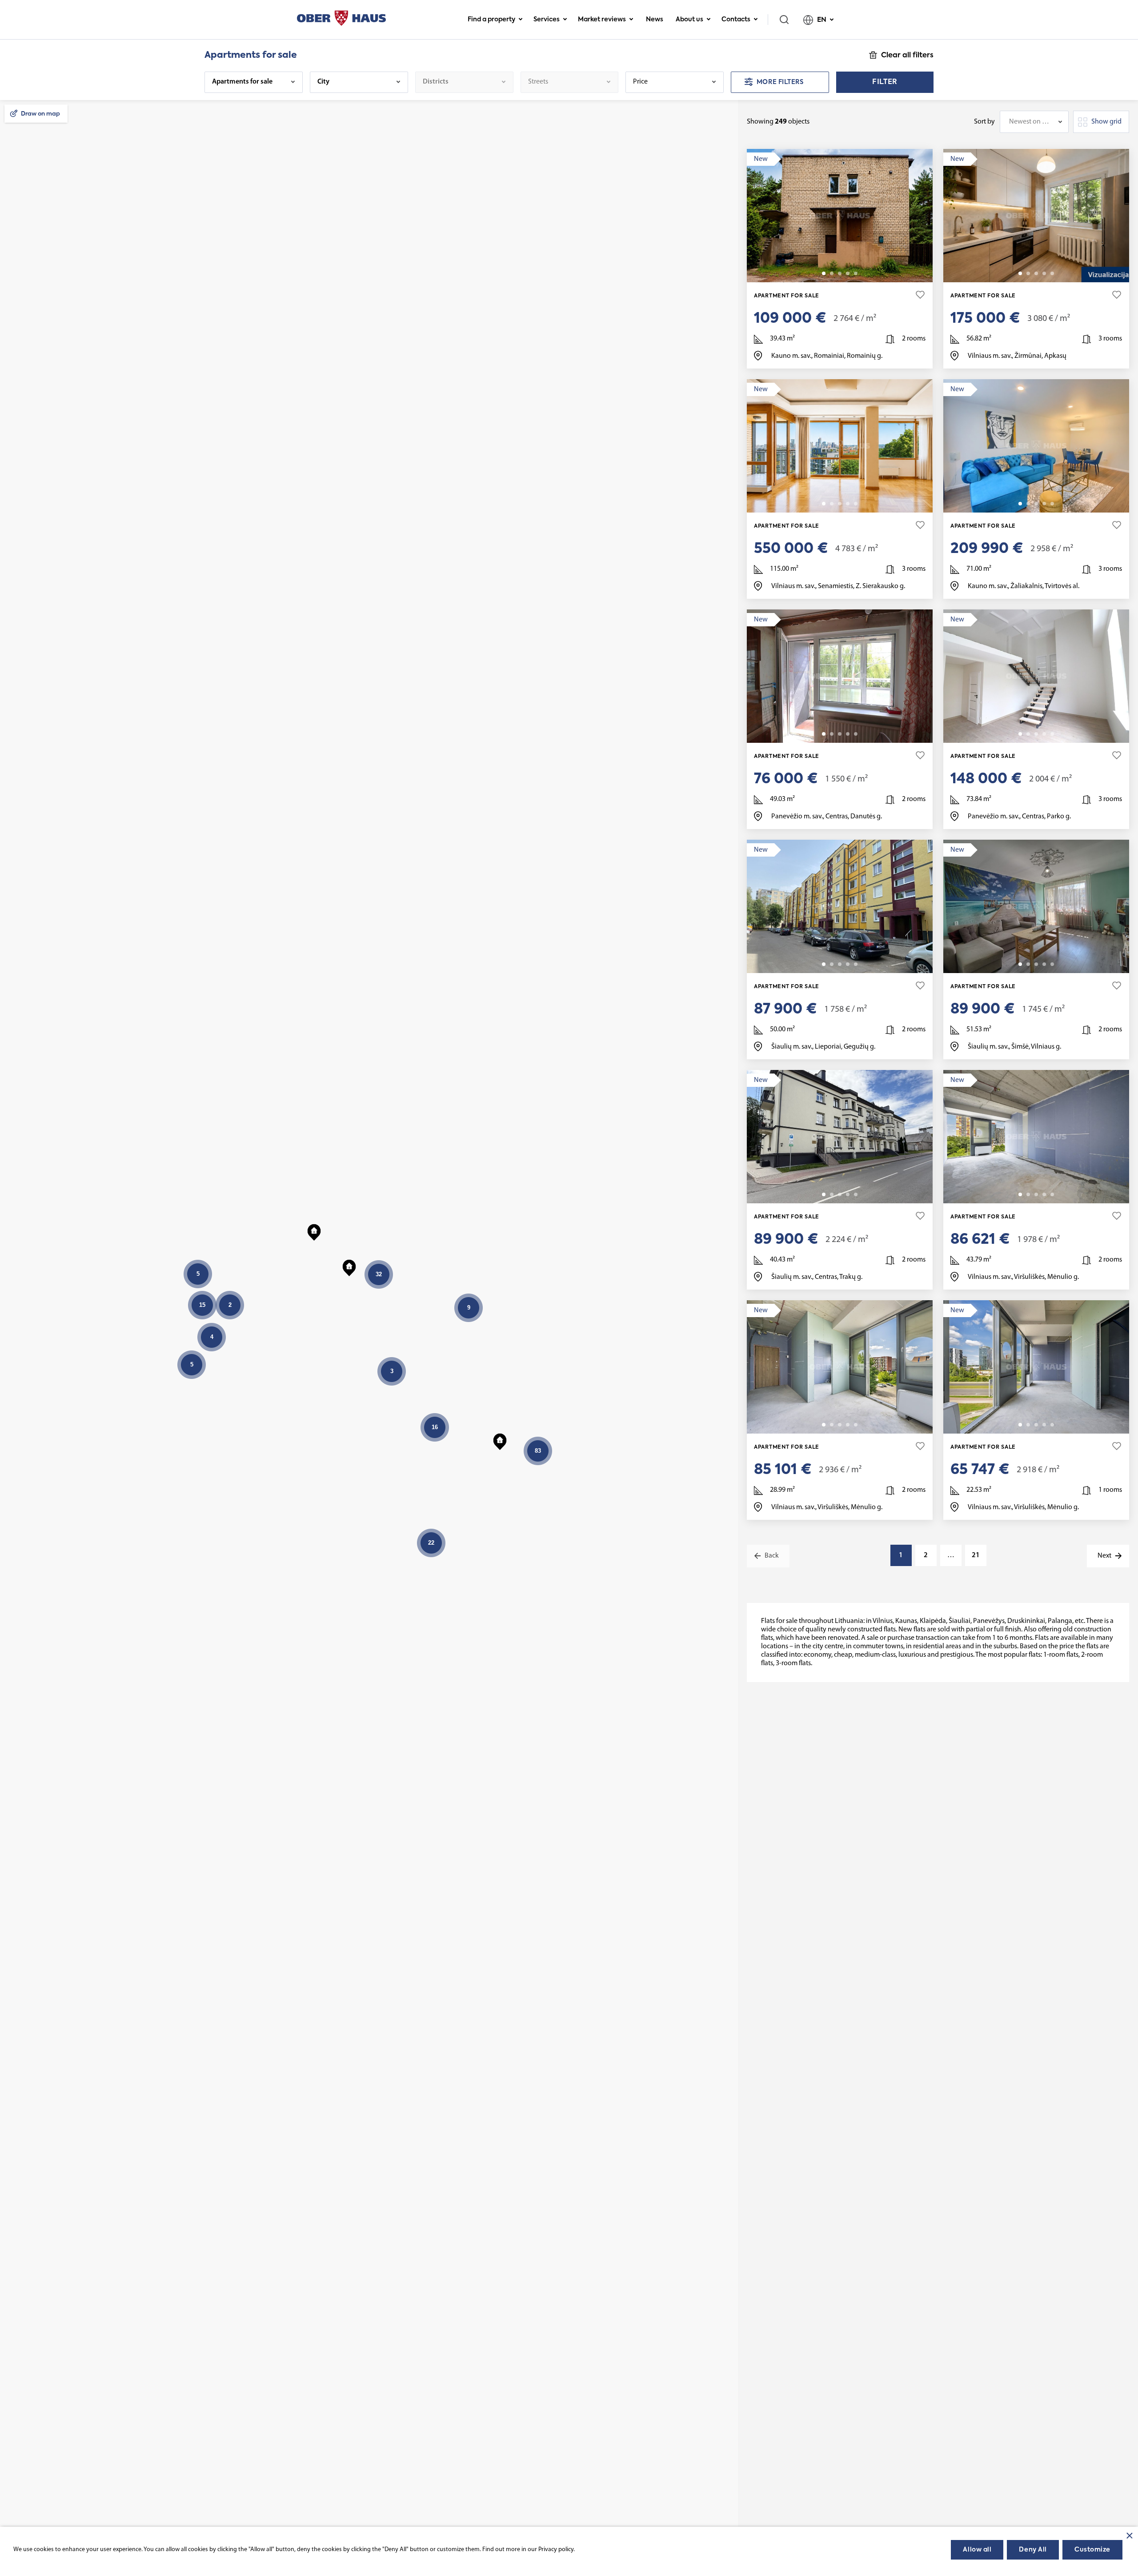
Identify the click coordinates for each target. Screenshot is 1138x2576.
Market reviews (602, 20)
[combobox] (1034, 122)
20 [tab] (856, 1194)
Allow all (977, 2550)
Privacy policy (556, 2550)
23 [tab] (1052, 273)
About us (689, 20)
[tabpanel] (840, 216)
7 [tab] (856, 273)
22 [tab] (1052, 734)
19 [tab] (856, 964)
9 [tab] (856, 734)
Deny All (1033, 2550)
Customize (1092, 2550)
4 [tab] (848, 273)
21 (976, 1555)
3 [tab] (840, 273)
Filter (885, 82)
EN (822, 20)
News (655, 20)
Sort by (984, 122)
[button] (500, 1440)
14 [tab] (856, 504)
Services (547, 20)
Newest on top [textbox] (1030, 122)
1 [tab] (824, 273)
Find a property (491, 20)
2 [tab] (832, 273)
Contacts (736, 20)
